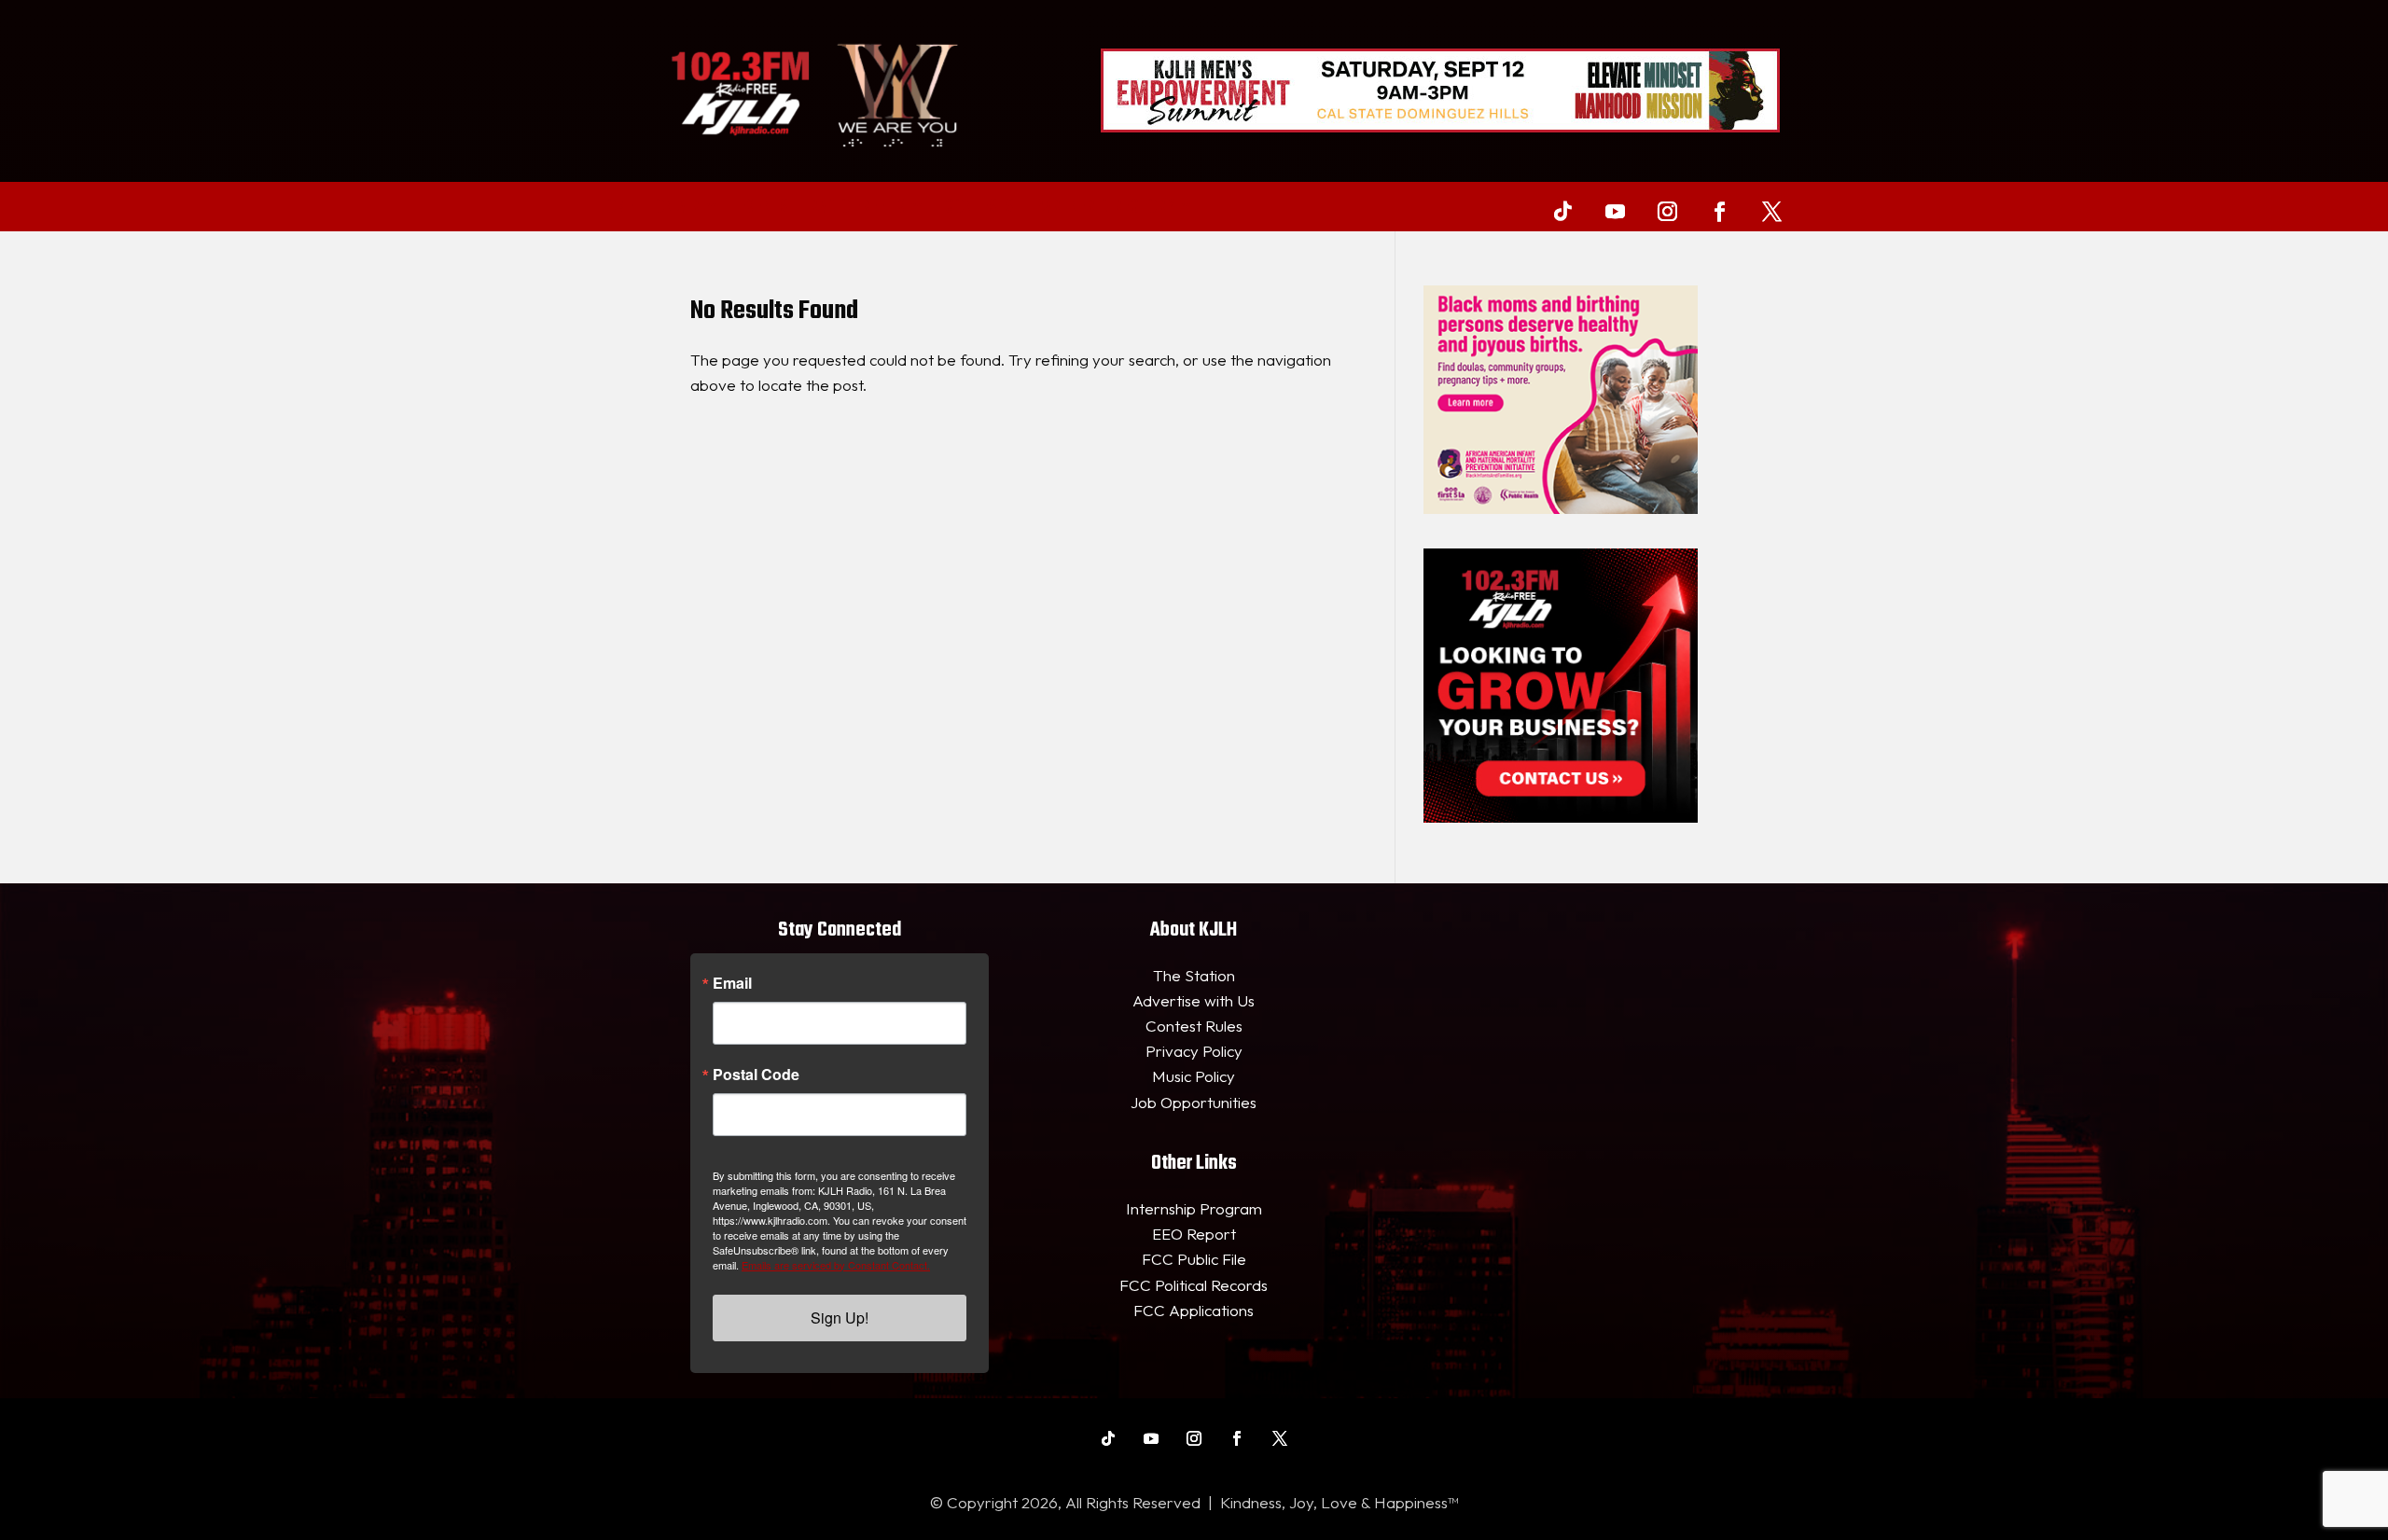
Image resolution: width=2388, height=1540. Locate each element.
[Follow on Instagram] (1667, 211)
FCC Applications (1194, 1310)
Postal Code (756, 1075)
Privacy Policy (1194, 1051)
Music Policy (1194, 1076)
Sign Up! (840, 1318)
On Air (677, 208)
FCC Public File (1194, 1259)
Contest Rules (1194, 1026)
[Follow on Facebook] (1719, 211)
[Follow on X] (1771, 211)
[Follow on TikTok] (1562, 211)
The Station (1194, 975)
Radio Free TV (857, 208)
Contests (979, 208)
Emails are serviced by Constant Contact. (836, 1265)
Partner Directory (1104, 208)
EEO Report (1194, 1234)
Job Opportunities (1194, 1102)
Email (732, 983)
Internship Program (1194, 1208)
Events (764, 208)
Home (616, 208)
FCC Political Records (1194, 1285)
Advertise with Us (1194, 1000)
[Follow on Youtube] (1615, 211)
